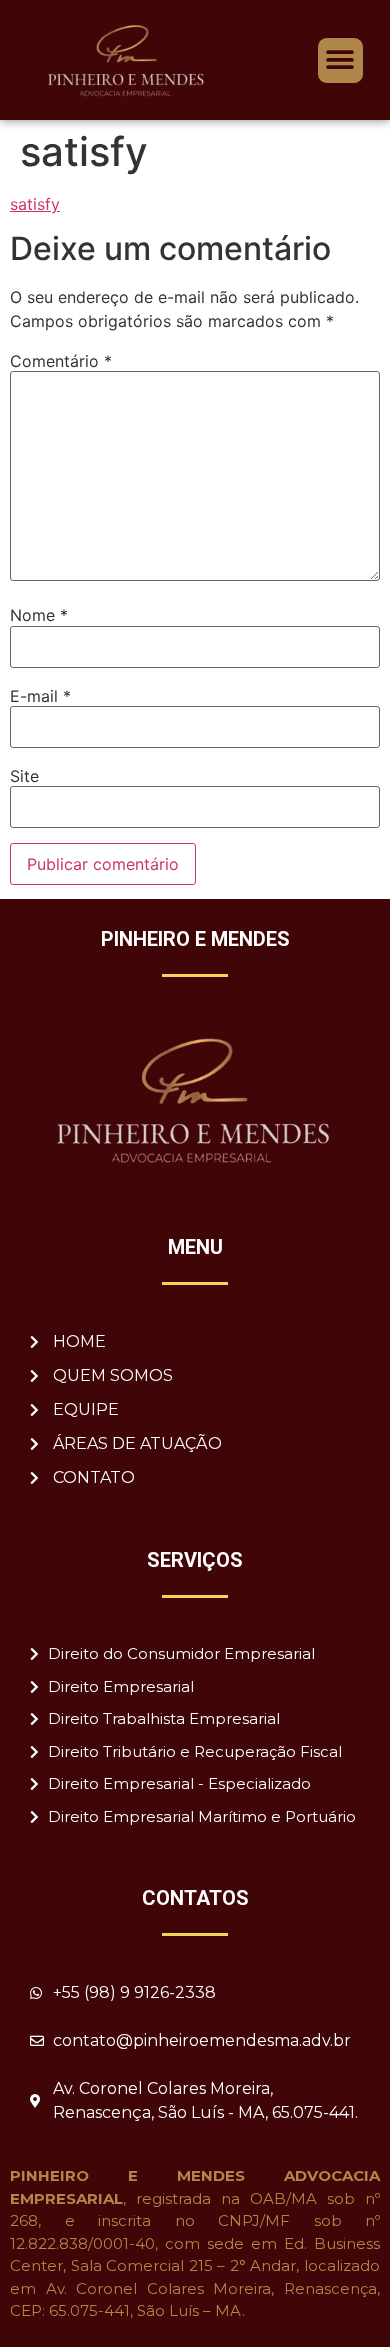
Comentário (61, 361)
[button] (340, 60)
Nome (39, 615)
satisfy (35, 204)
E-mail (40, 696)
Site (24, 776)
